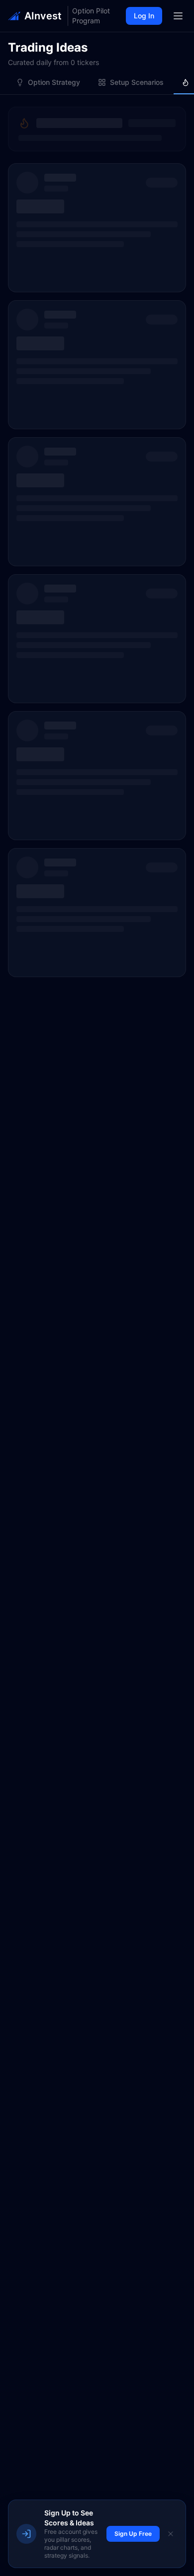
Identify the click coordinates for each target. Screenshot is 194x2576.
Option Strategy (54, 82)
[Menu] (178, 16)
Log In (144, 16)
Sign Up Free (133, 2534)
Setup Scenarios (137, 82)
